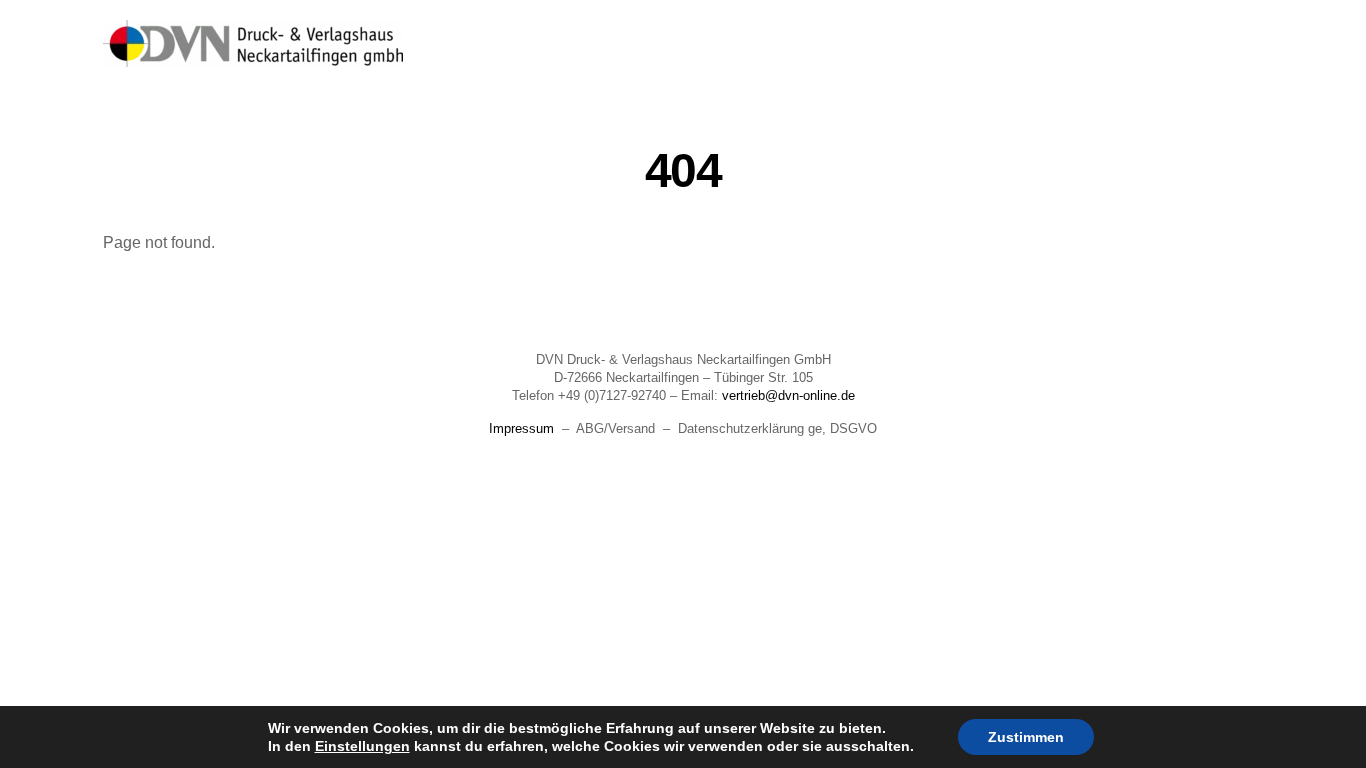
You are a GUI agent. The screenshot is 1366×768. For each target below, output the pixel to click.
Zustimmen (1026, 737)
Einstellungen (362, 746)
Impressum (521, 428)
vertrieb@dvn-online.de (788, 395)
